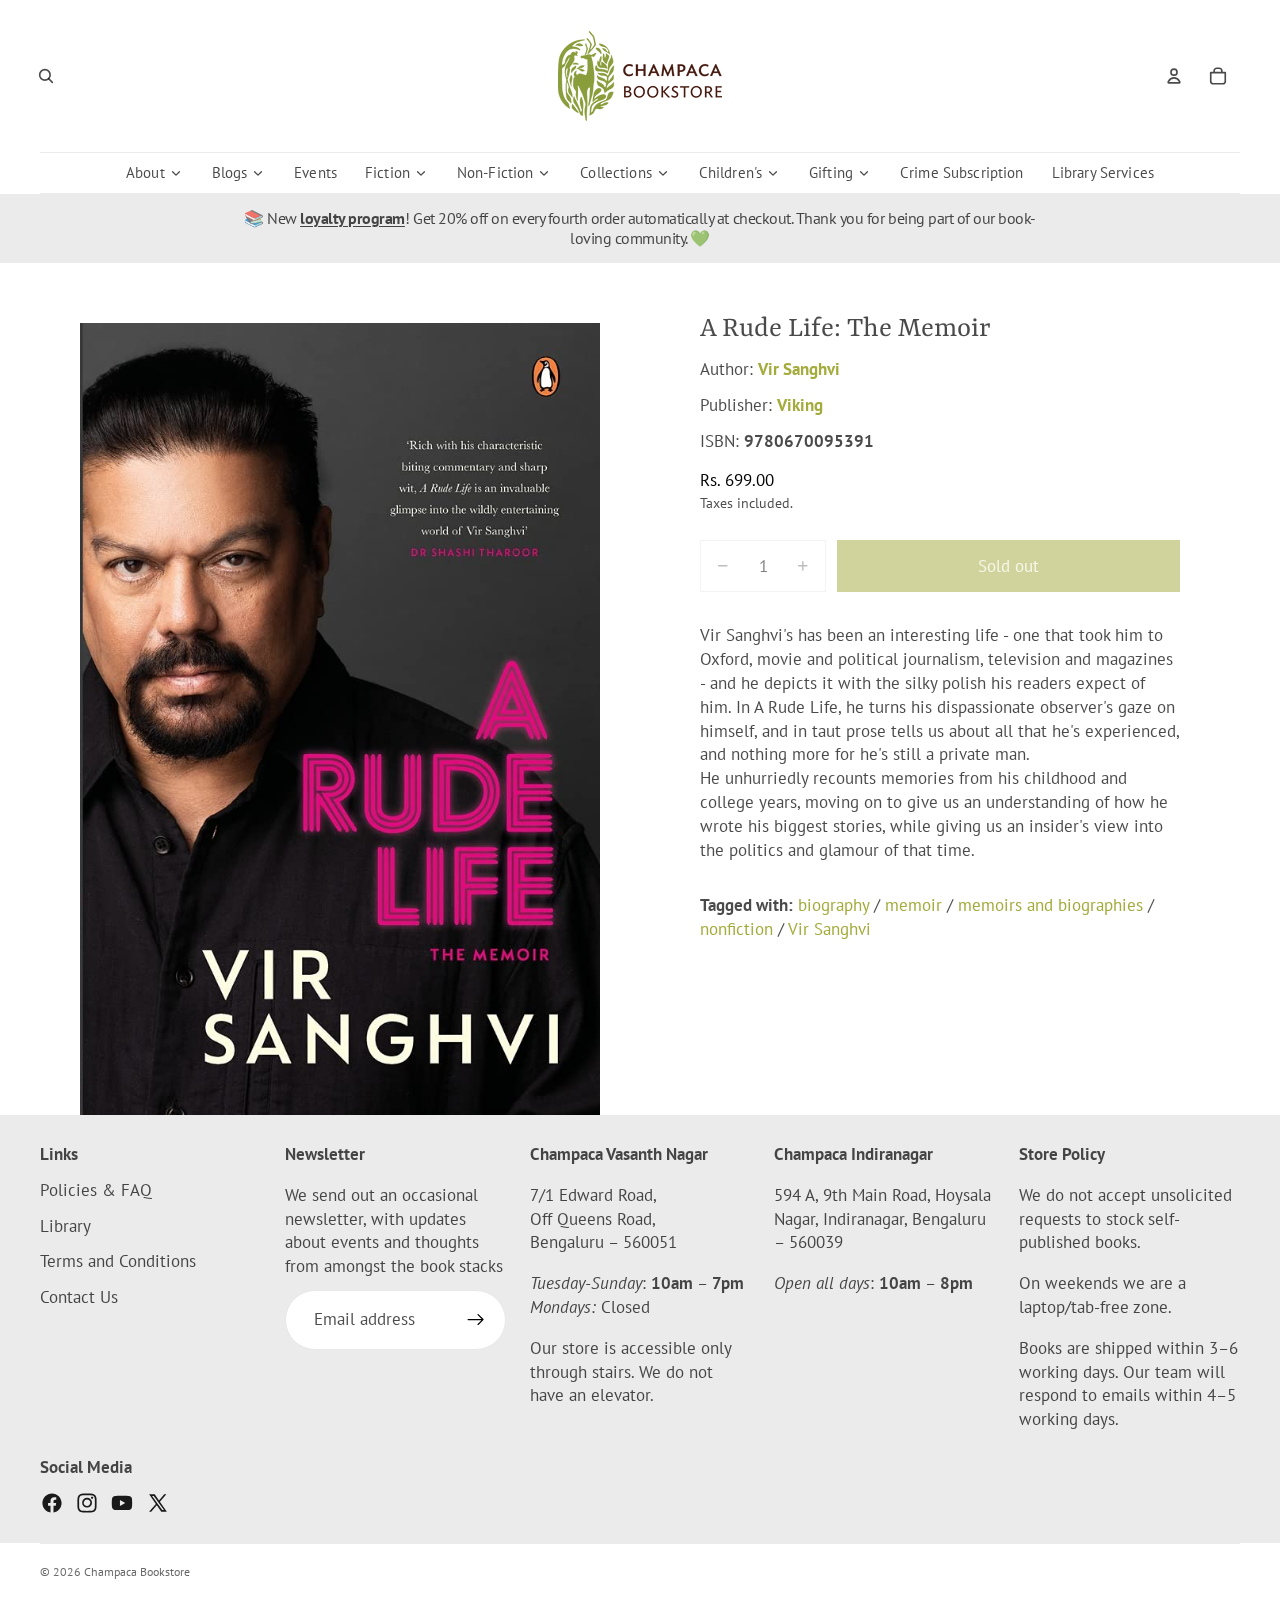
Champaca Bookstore (137, 1571)
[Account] (1174, 76)
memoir (913, 905)
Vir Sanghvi (799, 369)
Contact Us (79, 1298)
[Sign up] (476, 1321)
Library (65, 1226)
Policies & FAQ (96, 1190)
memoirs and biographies (1050, 905)
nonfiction (736, 929)
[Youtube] (122, 1503)
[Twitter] (158, 1503)
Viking (800, 405)
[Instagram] (87, 1503)
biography (833, 905)
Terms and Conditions (118, 1262)
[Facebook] (52, 1503)
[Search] (46, 76)
